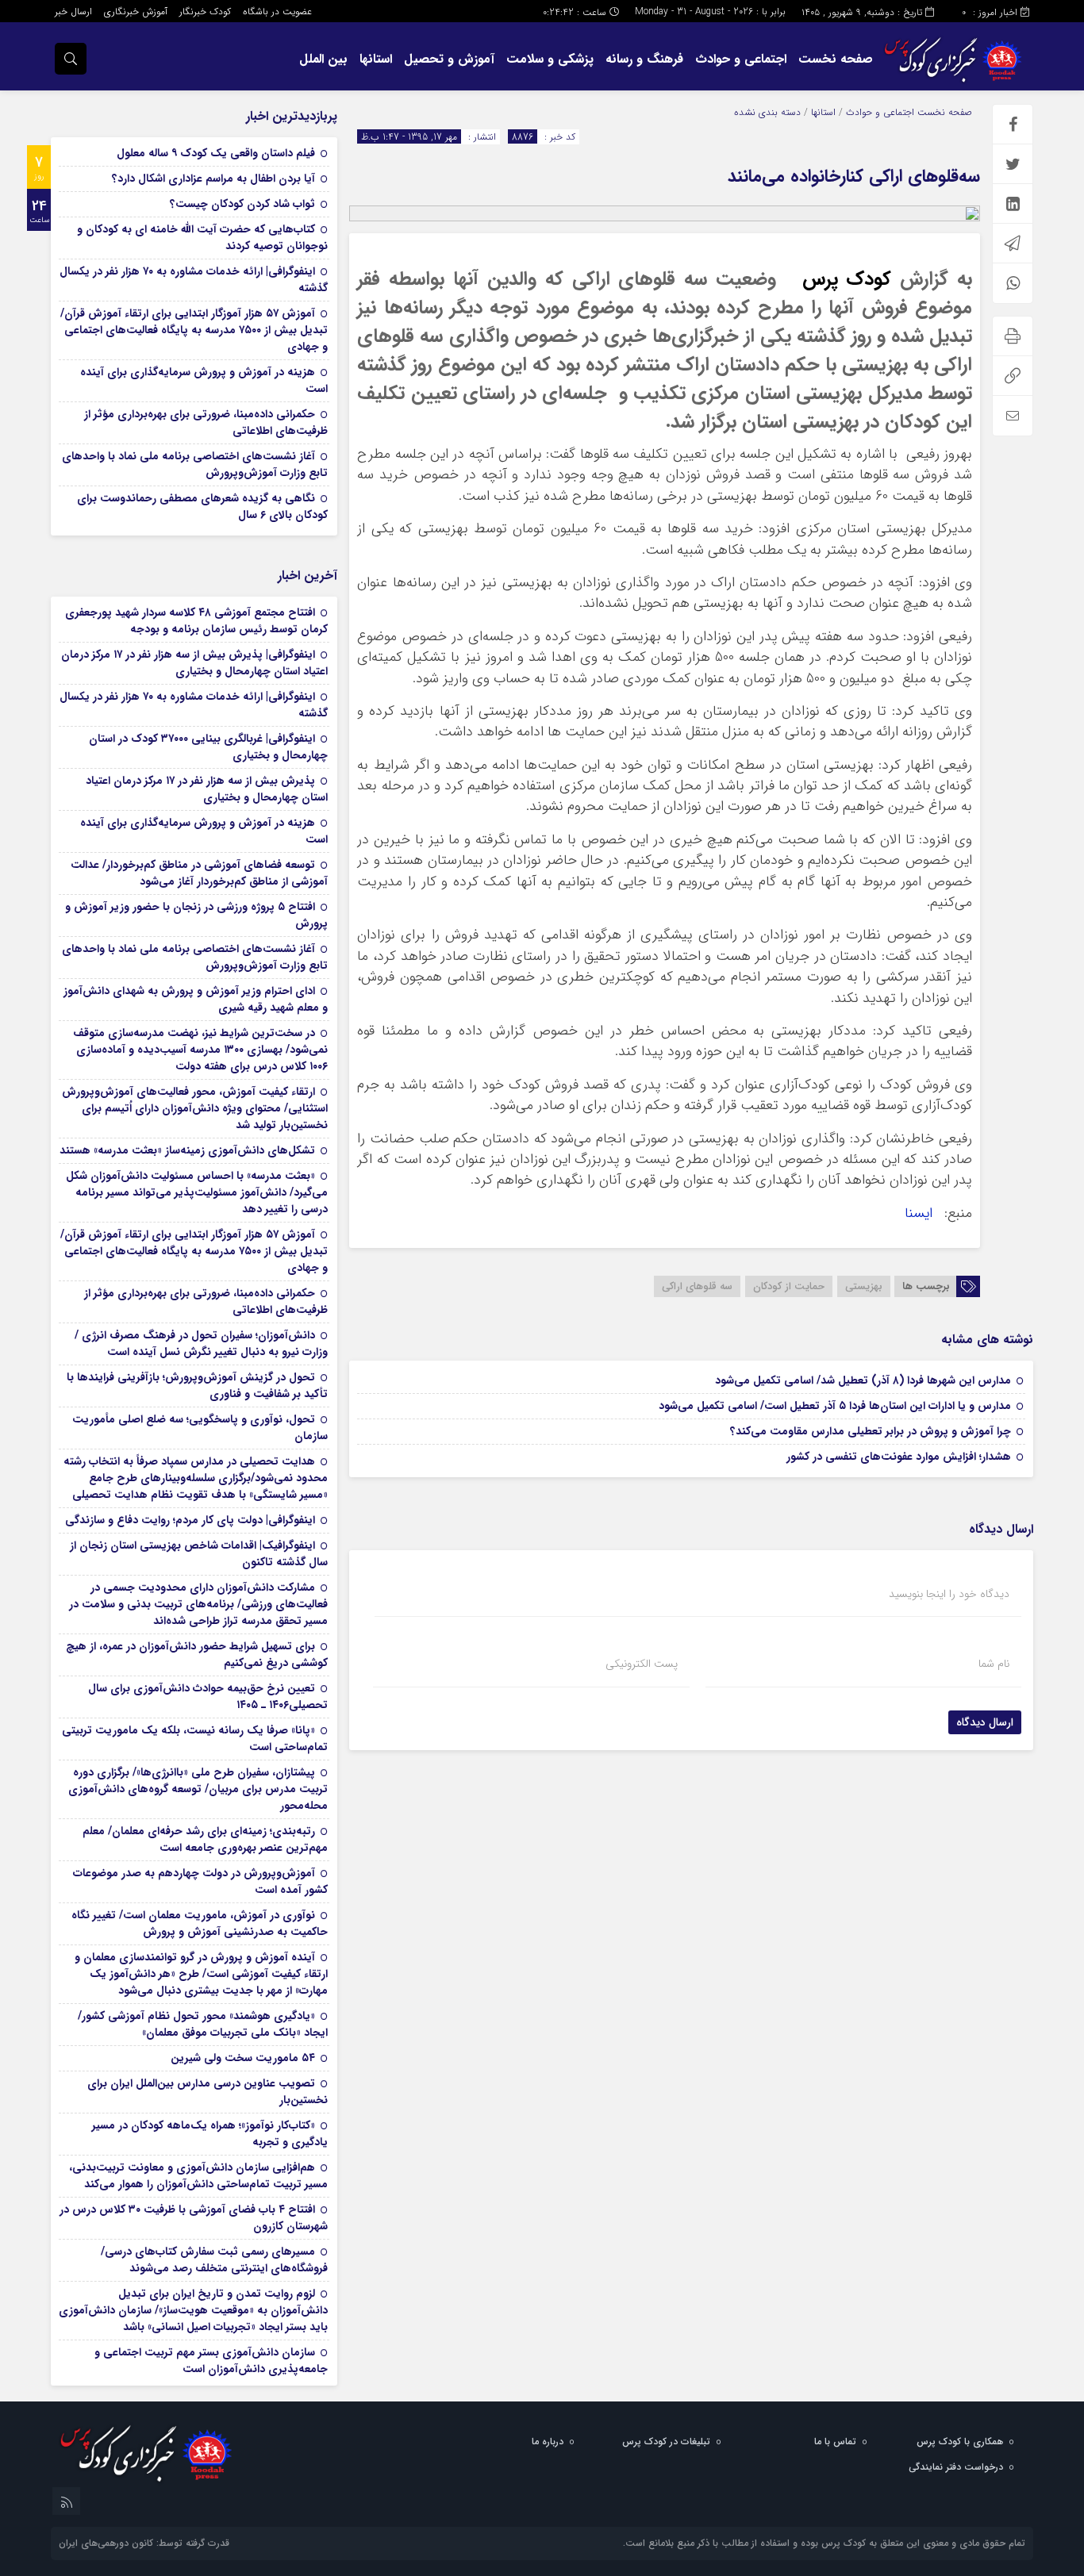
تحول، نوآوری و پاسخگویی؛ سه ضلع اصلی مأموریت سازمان (200, 1428)
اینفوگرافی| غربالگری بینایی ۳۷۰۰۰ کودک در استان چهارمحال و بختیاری (208, 747)
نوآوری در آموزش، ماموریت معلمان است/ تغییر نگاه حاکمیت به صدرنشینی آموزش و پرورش (200, 1923)
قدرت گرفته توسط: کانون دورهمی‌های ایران (144, 2543)
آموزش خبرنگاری (136, 12)
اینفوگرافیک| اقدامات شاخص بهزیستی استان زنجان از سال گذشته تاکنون (199, 1554)
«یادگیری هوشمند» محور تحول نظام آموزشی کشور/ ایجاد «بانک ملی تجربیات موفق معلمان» (203, 2024)
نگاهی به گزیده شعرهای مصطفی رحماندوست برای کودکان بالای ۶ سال (202, 507)
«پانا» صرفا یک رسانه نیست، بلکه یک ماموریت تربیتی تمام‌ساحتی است (195, 1739)
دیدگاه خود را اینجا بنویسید (949, 1594)
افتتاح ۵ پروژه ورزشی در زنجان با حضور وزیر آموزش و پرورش (196, 915)
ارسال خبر (73, 12)
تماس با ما (835, 2442)
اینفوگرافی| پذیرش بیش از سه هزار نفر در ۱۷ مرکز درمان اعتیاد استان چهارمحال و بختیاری (194, 663)
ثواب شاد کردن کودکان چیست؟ (242, 204)
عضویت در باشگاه (277, 12)
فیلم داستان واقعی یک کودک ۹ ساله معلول (216, 153)
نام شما (994, 1664)
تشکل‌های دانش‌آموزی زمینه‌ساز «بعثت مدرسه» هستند (187, 1150)
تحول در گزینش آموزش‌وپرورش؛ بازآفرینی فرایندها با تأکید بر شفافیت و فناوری (197, 1386)
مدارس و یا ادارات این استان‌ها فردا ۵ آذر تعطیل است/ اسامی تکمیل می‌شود (835, 1406)
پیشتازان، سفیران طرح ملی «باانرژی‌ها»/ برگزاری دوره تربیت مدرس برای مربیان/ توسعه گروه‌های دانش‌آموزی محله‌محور (198, 1789)
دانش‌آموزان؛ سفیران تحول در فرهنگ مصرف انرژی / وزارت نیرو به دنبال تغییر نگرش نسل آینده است (201, 1344)
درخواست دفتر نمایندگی (956, 2467)
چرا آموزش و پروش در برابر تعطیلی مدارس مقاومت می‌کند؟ (871, 1431)
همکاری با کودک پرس (960, 2442)
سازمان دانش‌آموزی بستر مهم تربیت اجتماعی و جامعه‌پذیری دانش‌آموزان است (211, 2361)
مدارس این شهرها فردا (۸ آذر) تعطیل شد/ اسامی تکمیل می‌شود (863, 1380)
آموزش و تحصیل (449, 59)
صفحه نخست (836, 59)
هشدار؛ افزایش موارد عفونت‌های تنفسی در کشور (899, 1457)
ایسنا (923, 1213)
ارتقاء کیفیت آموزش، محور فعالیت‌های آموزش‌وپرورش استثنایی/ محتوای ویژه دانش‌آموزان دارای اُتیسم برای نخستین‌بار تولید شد (195, 1108)
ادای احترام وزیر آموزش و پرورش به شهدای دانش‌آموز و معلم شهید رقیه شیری (196, 999)
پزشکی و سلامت (550, 59)
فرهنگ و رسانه (644, 59)
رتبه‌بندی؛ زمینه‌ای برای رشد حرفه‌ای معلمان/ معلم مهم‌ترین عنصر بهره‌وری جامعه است (205, 1839)
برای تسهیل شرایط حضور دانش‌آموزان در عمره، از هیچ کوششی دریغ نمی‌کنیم (197, 1655)
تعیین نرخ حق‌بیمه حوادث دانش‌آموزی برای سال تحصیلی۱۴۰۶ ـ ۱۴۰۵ (208, 1697)
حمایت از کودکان (789, 1286)
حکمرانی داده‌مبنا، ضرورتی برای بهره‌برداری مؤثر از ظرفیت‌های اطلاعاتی (206, 422)
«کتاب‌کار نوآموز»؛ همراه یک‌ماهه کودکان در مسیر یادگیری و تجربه (210, 2134)
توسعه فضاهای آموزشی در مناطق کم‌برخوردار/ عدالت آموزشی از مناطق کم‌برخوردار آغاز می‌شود (199, 873)
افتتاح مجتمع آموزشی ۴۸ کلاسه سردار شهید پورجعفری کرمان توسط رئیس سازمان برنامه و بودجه (196, 621)
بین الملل (323, 59)
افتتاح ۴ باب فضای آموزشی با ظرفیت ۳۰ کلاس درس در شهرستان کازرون (194, 2218)
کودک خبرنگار (205, 12)
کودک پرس (847, 279)
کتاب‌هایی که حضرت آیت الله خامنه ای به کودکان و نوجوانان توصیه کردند (202, 238)
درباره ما (548, 2442)
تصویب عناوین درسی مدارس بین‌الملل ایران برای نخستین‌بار (208, 2092)
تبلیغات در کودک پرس (666, 2442)
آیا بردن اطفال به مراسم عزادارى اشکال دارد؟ (213, 179)
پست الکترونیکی (642, 1664)
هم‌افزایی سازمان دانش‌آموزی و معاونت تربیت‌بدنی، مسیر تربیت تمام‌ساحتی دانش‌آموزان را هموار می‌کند (198, 2176)
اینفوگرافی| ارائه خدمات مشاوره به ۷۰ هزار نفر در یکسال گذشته (194, 280)
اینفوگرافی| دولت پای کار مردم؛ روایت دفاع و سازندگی (190, 1520)
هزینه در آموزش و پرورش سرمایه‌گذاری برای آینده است (204, 380)
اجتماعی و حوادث (741, 59)
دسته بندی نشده (767, 112)
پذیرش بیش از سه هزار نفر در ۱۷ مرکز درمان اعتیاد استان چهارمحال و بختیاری (207, 789)
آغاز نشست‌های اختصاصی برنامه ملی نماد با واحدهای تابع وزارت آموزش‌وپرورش (195, 465)
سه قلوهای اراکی (697, 1286)
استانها (376, 59)
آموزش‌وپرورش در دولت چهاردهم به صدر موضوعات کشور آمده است (200, 1881)
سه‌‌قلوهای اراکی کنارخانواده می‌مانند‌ (854, 176)
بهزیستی (864, 1286)
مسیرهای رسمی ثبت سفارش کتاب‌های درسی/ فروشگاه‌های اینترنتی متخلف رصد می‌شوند (214, 2260)
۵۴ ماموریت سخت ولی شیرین (243, 2058)
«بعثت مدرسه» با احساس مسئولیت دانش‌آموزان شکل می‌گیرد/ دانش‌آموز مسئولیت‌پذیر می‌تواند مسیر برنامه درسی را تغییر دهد (197, 1192)
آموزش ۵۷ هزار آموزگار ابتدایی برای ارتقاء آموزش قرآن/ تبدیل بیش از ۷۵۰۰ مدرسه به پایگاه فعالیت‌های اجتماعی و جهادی (194, 330)
